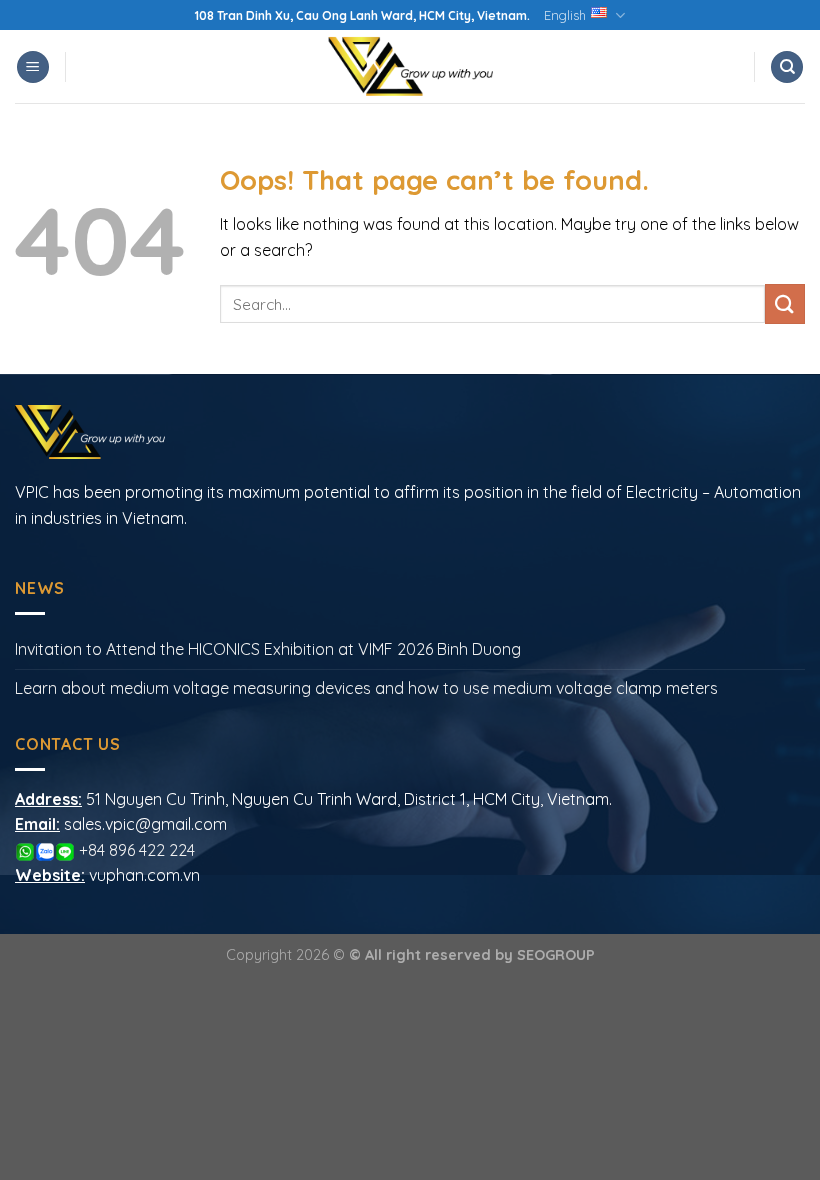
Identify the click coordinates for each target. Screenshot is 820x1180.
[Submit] (785, 303)
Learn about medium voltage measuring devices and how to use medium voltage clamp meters (366, 688)
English (565, 15)
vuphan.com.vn (144, 875)
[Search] (787, 67)
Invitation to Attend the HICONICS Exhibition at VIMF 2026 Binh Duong (268, 649)
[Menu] (33, 67)
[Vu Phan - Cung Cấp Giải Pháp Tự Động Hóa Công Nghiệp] (410, 66)
